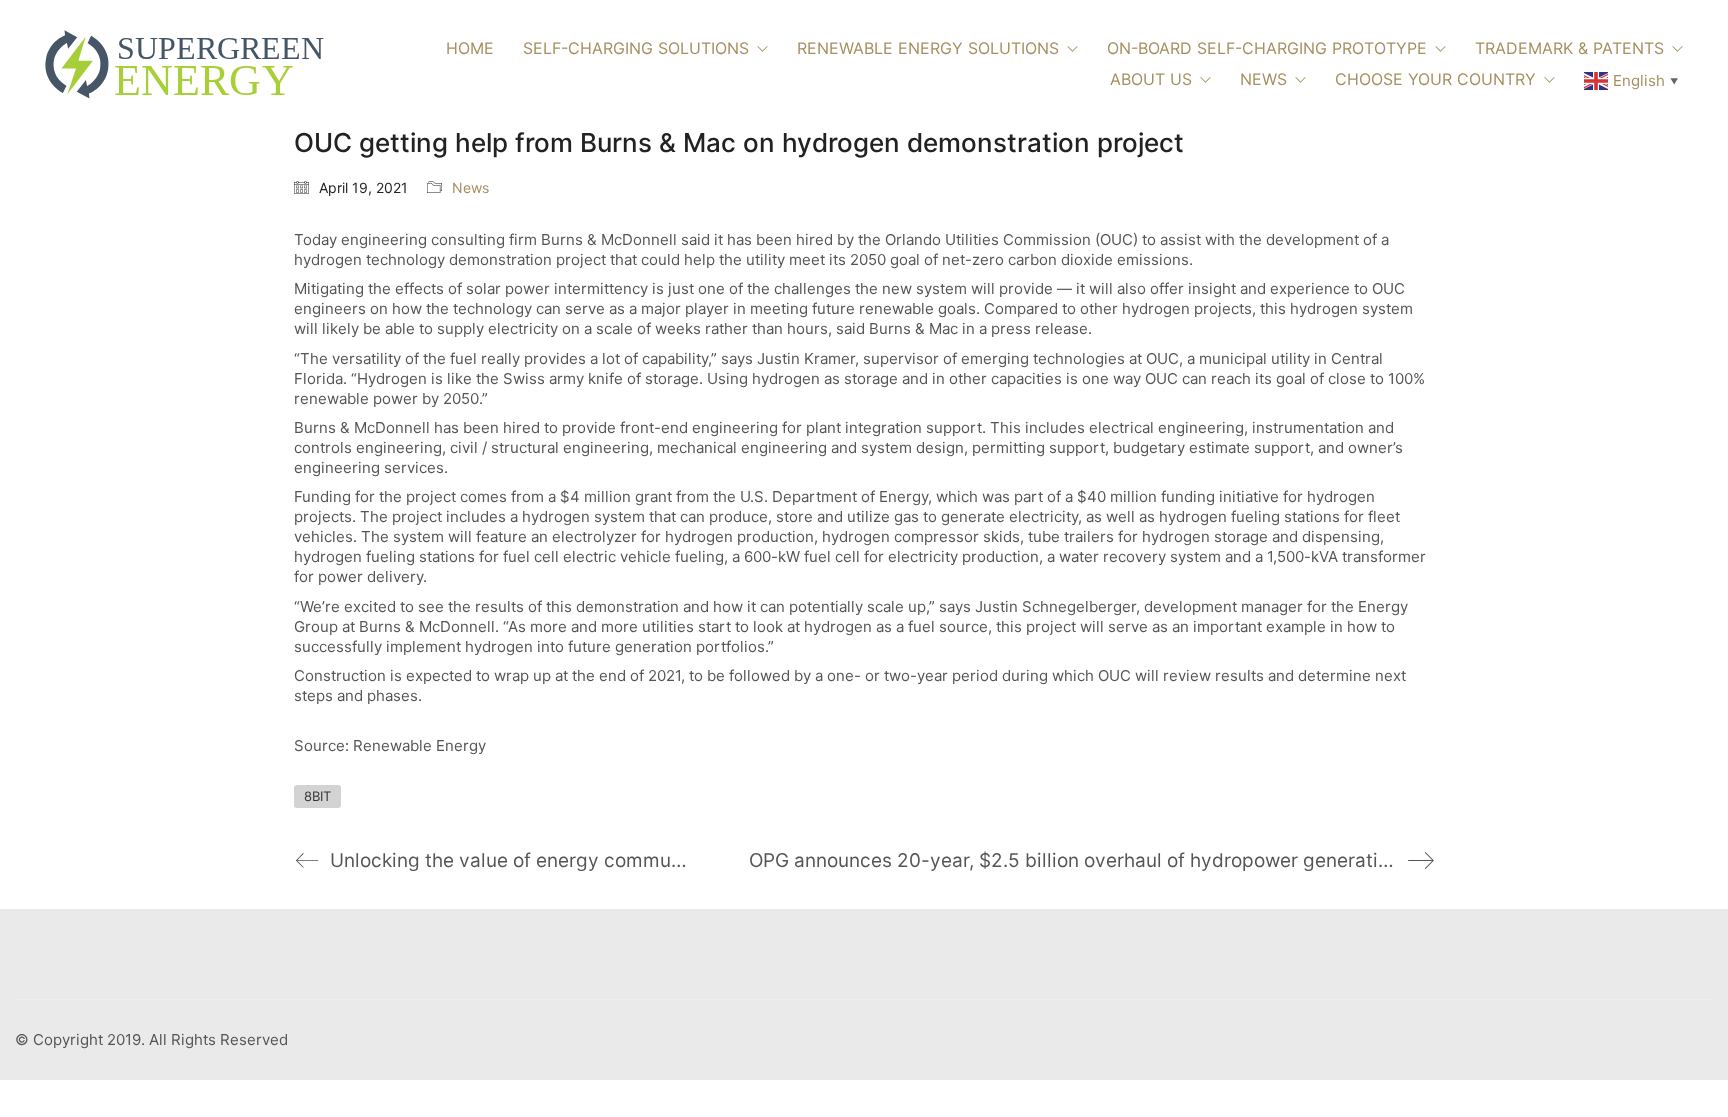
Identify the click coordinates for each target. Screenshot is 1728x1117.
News (470, 187)
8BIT (317, 796)
